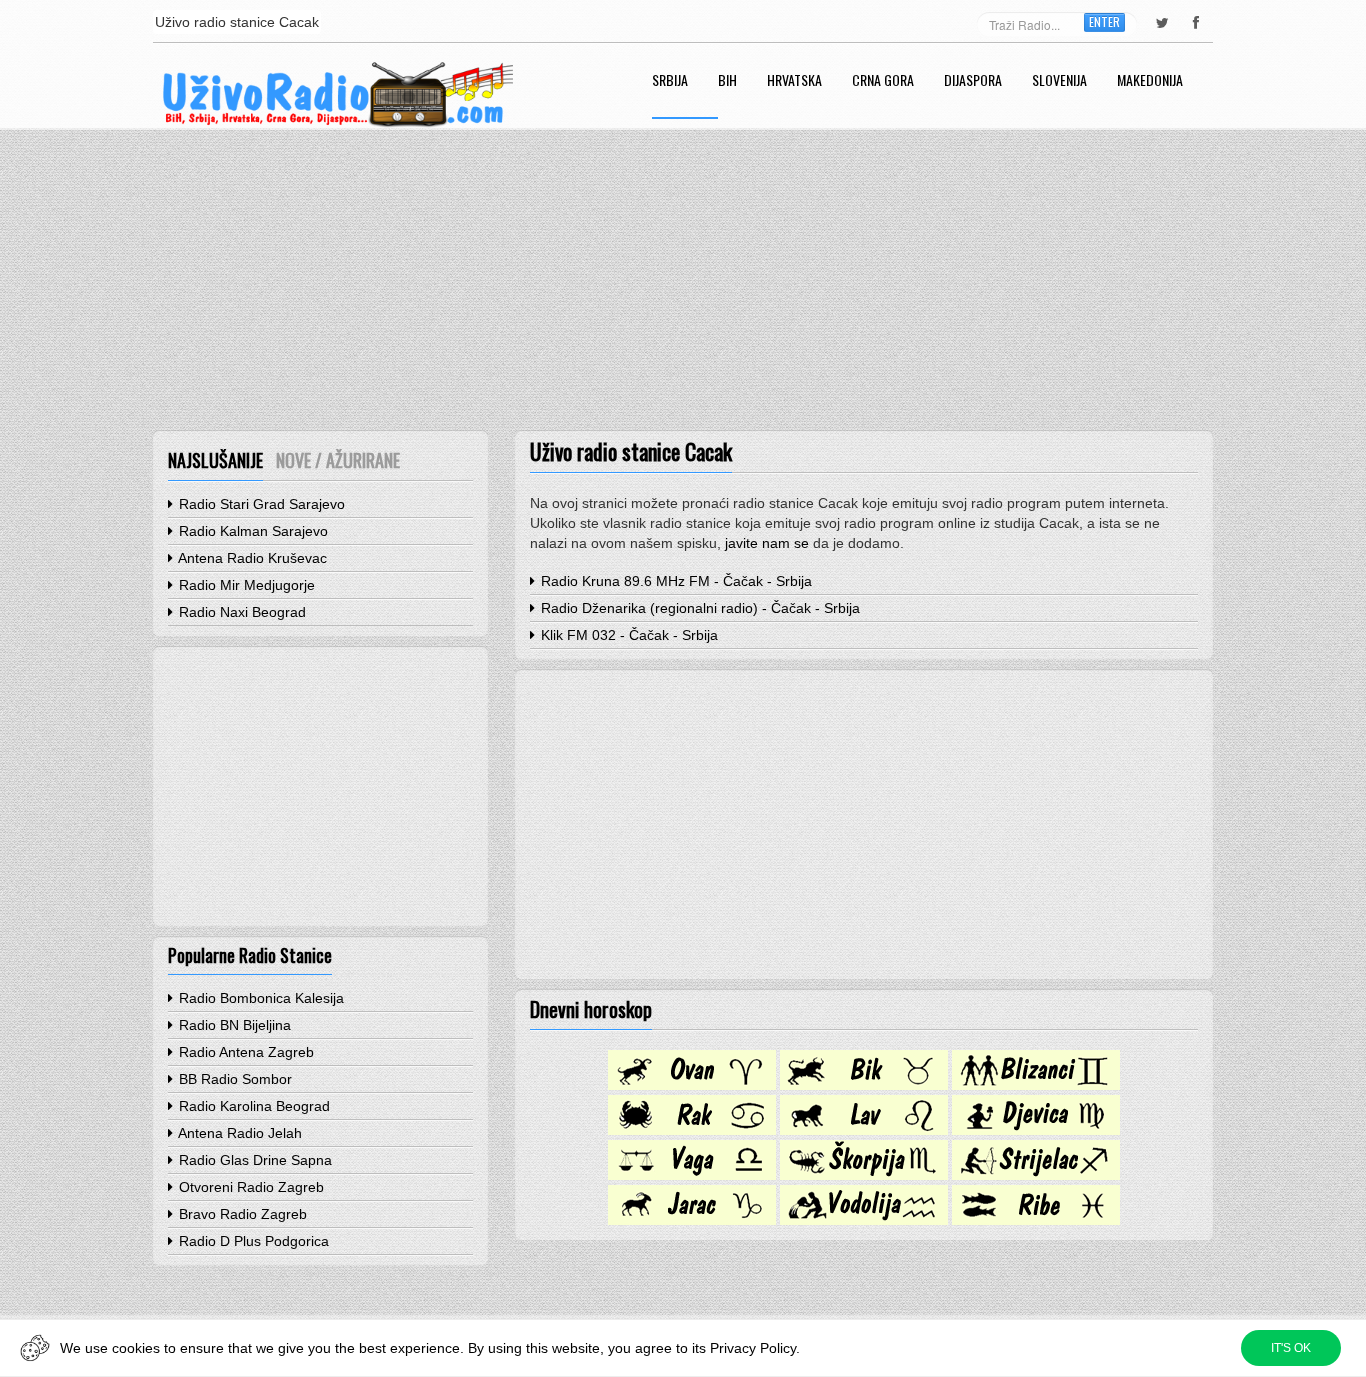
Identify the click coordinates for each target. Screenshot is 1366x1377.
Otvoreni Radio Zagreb (249, 1187)
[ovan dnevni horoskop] (692, 1085)
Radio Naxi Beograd (240, 612)
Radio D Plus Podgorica (252, 1241)
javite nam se (767, 543)
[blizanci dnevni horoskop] (1036, 1085)
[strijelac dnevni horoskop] (1036, 1175)
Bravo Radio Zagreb (241, 1214)
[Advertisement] (683, 280)
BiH (727, 81)
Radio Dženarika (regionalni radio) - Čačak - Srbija (698, 608)
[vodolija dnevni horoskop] (864, 1220)
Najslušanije (215, 460)
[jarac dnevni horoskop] (692, 1220)
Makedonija (1150, 81)
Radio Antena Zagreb (244, 1052)
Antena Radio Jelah (238, 1133)
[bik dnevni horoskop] (864, 1085)
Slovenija (1059, 81)
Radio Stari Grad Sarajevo (260, 504)
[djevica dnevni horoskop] (1036, 1130)
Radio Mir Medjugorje (245, 585)
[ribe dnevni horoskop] (1036, 1220)
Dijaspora (973, 81)
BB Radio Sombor (233, 1079)
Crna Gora (883, 81)
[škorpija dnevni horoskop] (864, 1175)
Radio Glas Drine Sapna (253, 1160)
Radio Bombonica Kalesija (259, 998)
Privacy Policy (753, 1348)
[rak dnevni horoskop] (692, 1130)
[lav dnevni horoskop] (864, 1130)
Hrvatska (794, 81)
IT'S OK (1291, 1348)
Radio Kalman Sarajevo (251, 531)
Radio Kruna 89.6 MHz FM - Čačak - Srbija (674, 581)
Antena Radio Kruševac (251, 558)
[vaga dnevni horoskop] (692, 1175)
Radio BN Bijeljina (233, 1025)
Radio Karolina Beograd (252, 1106)
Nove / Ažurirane (338, 460)
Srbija (670, 81)
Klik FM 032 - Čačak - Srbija (627, 635)
